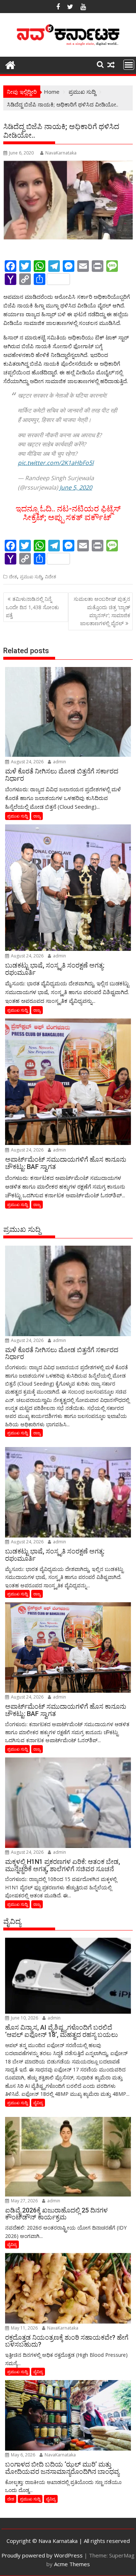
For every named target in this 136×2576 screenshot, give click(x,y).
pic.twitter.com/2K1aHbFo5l (56, 463)
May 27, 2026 (24, 2201)
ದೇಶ (13, 577)
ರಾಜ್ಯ (37, 816)
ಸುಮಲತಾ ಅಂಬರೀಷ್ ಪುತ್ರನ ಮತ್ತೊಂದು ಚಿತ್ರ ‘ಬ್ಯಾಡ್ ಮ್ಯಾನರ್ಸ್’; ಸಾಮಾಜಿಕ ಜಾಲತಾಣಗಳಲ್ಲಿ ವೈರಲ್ (102, 611)
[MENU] (129, 65)
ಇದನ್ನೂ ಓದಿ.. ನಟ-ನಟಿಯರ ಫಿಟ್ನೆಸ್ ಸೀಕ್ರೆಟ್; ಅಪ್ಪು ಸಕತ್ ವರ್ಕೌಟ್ (68, 513)
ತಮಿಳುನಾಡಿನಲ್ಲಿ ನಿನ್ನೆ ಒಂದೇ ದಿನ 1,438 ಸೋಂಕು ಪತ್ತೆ (32, 607)
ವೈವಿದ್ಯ (38, 2103)
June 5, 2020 (76, 487)
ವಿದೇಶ (51, 577)
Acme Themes (72, 2564)
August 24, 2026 (27, 762)
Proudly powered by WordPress (42, 2555)
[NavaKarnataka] (10, 64)
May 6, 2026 (22, 2455)
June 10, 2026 (24, 2018)
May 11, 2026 (24, 2328)
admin (59, 762)
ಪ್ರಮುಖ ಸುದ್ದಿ (31, 577)
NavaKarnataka (61, 153)
